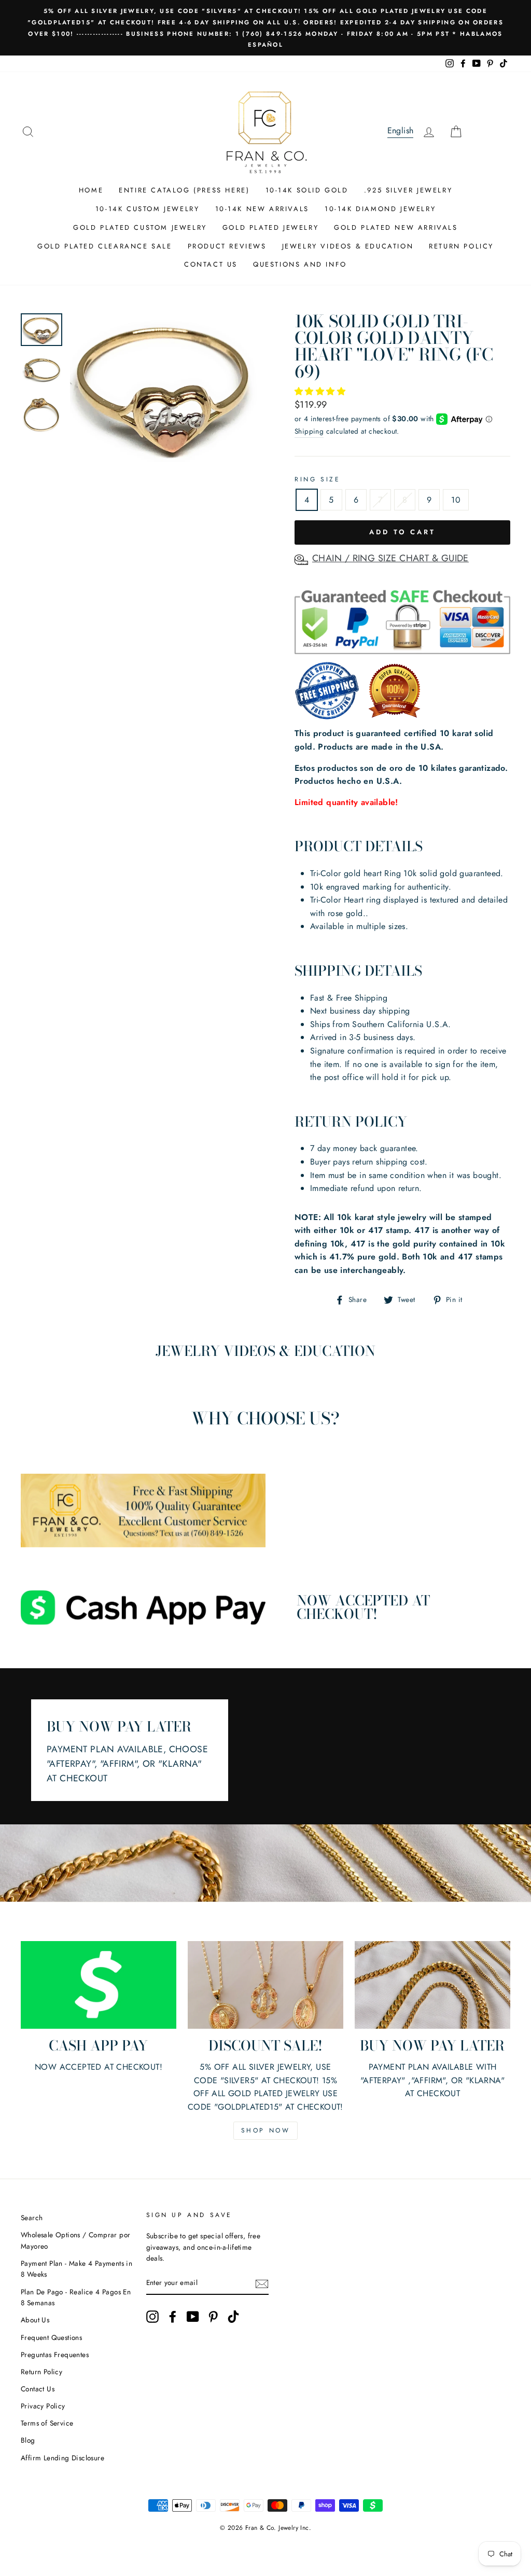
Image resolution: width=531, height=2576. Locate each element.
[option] (265, 28)
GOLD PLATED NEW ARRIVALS (396, 227)
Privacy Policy (43, 2406)
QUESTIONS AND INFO (300, 264)
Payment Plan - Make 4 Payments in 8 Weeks (76, 2269)
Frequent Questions (51, 2337)
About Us (35, 2320)
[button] (321, 391)
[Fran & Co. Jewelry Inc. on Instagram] (152, 2317)
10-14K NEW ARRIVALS (262, 209)
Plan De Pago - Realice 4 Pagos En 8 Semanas (76, 2297)
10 (456, 500)
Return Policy (41, 2372)
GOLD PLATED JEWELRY (270, 227)
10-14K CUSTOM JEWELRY (148, 209)
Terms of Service (47, 2423)
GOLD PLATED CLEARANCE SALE (105, 246)
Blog (28, 2440)
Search (32, 2218)
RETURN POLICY (461, 246)
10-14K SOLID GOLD (307, 190)
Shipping (309, 431)
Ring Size (317, 479)
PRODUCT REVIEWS (227, 246)
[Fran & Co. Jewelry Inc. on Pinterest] (213, 2317)
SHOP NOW (266, 2130)
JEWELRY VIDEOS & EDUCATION (348, 246)
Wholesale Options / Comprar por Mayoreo (75, 2240)
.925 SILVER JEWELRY (408, 190)
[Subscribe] (262, 2283)
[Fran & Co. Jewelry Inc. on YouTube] (193, 2317)
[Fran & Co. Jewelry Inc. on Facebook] (173, 2317)
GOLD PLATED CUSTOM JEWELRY (140, 227)
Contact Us (38, 2389)
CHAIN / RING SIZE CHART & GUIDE (390, 558)
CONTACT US (211, 264)
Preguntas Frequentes (55, 2355)
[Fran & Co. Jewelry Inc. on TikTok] (233, 2317)
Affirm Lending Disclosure (62, 2458)
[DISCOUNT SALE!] (265, 1985)
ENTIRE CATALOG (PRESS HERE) (184, 190)
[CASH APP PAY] (99, 1985)
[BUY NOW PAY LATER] (432, 1985)
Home (91, 190)
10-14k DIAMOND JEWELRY (380, 209)
